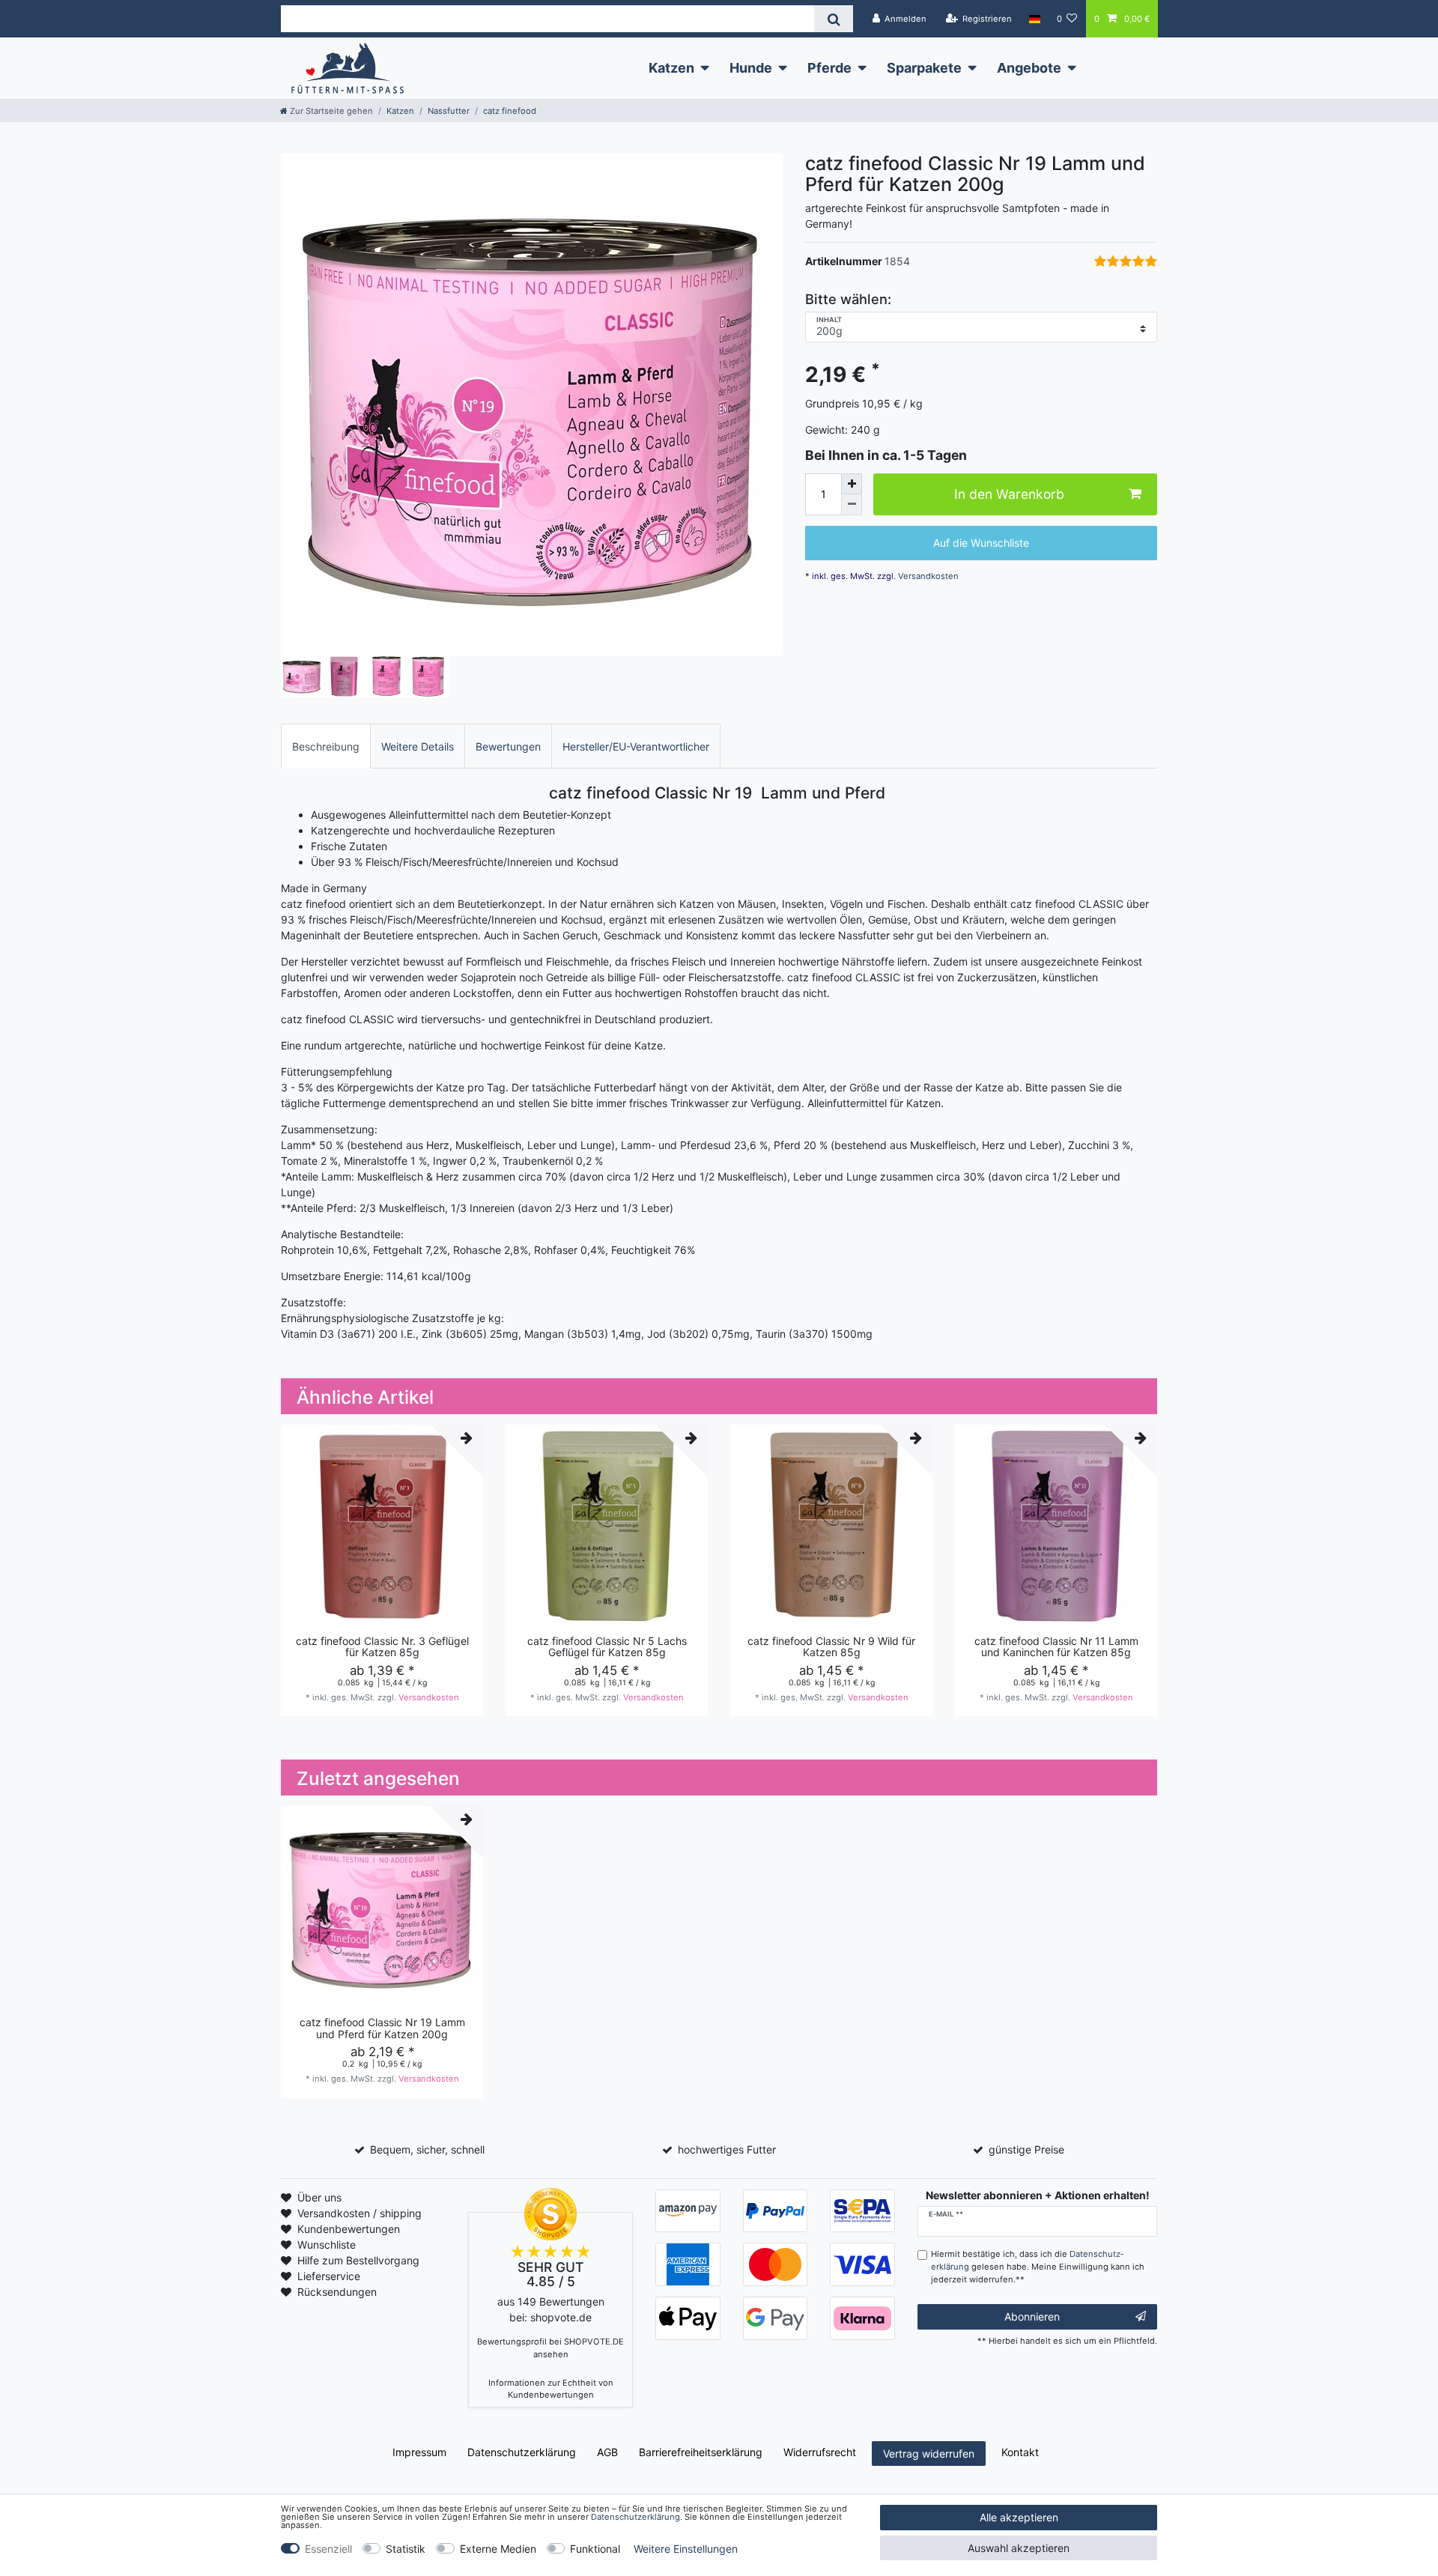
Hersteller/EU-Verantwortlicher (636, 746)
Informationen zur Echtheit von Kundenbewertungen (551, 2389)
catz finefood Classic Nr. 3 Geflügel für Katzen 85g (382, 1647)
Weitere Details (418, 746)
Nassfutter (449, 111)
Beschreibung (326, 746)
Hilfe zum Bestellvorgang (358, 2260)
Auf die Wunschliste (981, 543)
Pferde (829, 68)
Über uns (319, 2197)
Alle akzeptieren (1019, 2517)
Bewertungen (508, 746)
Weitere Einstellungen (686, 2549)
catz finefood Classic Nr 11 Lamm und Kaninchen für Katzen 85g (1056, 1647)
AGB (607, 2452)
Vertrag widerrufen (929, 2454)
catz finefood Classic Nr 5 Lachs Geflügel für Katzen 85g (607, 1647)
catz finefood (510, 111)
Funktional (595, 2549)
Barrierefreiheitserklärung (701, 2452)
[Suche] (833, 19)
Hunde (751, 68)
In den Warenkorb (1009, 495)
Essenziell (328, 2549)
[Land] (1034, 19)
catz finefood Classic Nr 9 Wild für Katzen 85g (831, 1647)
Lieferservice (329, 2276)
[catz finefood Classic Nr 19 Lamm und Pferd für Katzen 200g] (532, 404)
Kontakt (1020, 2452)
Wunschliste (327, 2245)
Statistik (406, 2549)
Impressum (419, 2452)
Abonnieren (1032, 2316)
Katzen (671, 68)
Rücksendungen (337, 2292)
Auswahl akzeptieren (1019, 2548)
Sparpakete (924, 68)
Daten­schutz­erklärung (522, 2452)
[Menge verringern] (852, 505)
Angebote (1029, 68)
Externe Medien (498, 2549)
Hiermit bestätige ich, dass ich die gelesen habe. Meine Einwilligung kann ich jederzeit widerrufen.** (1038, 2267)
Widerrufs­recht (820, 2452)
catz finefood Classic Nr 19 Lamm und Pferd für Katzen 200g (382, 2028)
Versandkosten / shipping (359, 2213)
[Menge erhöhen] (852, 484)
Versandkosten (927, 576)
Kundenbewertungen (349, 2229)
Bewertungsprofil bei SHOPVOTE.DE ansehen (550, 2348)
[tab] (326, 746)
